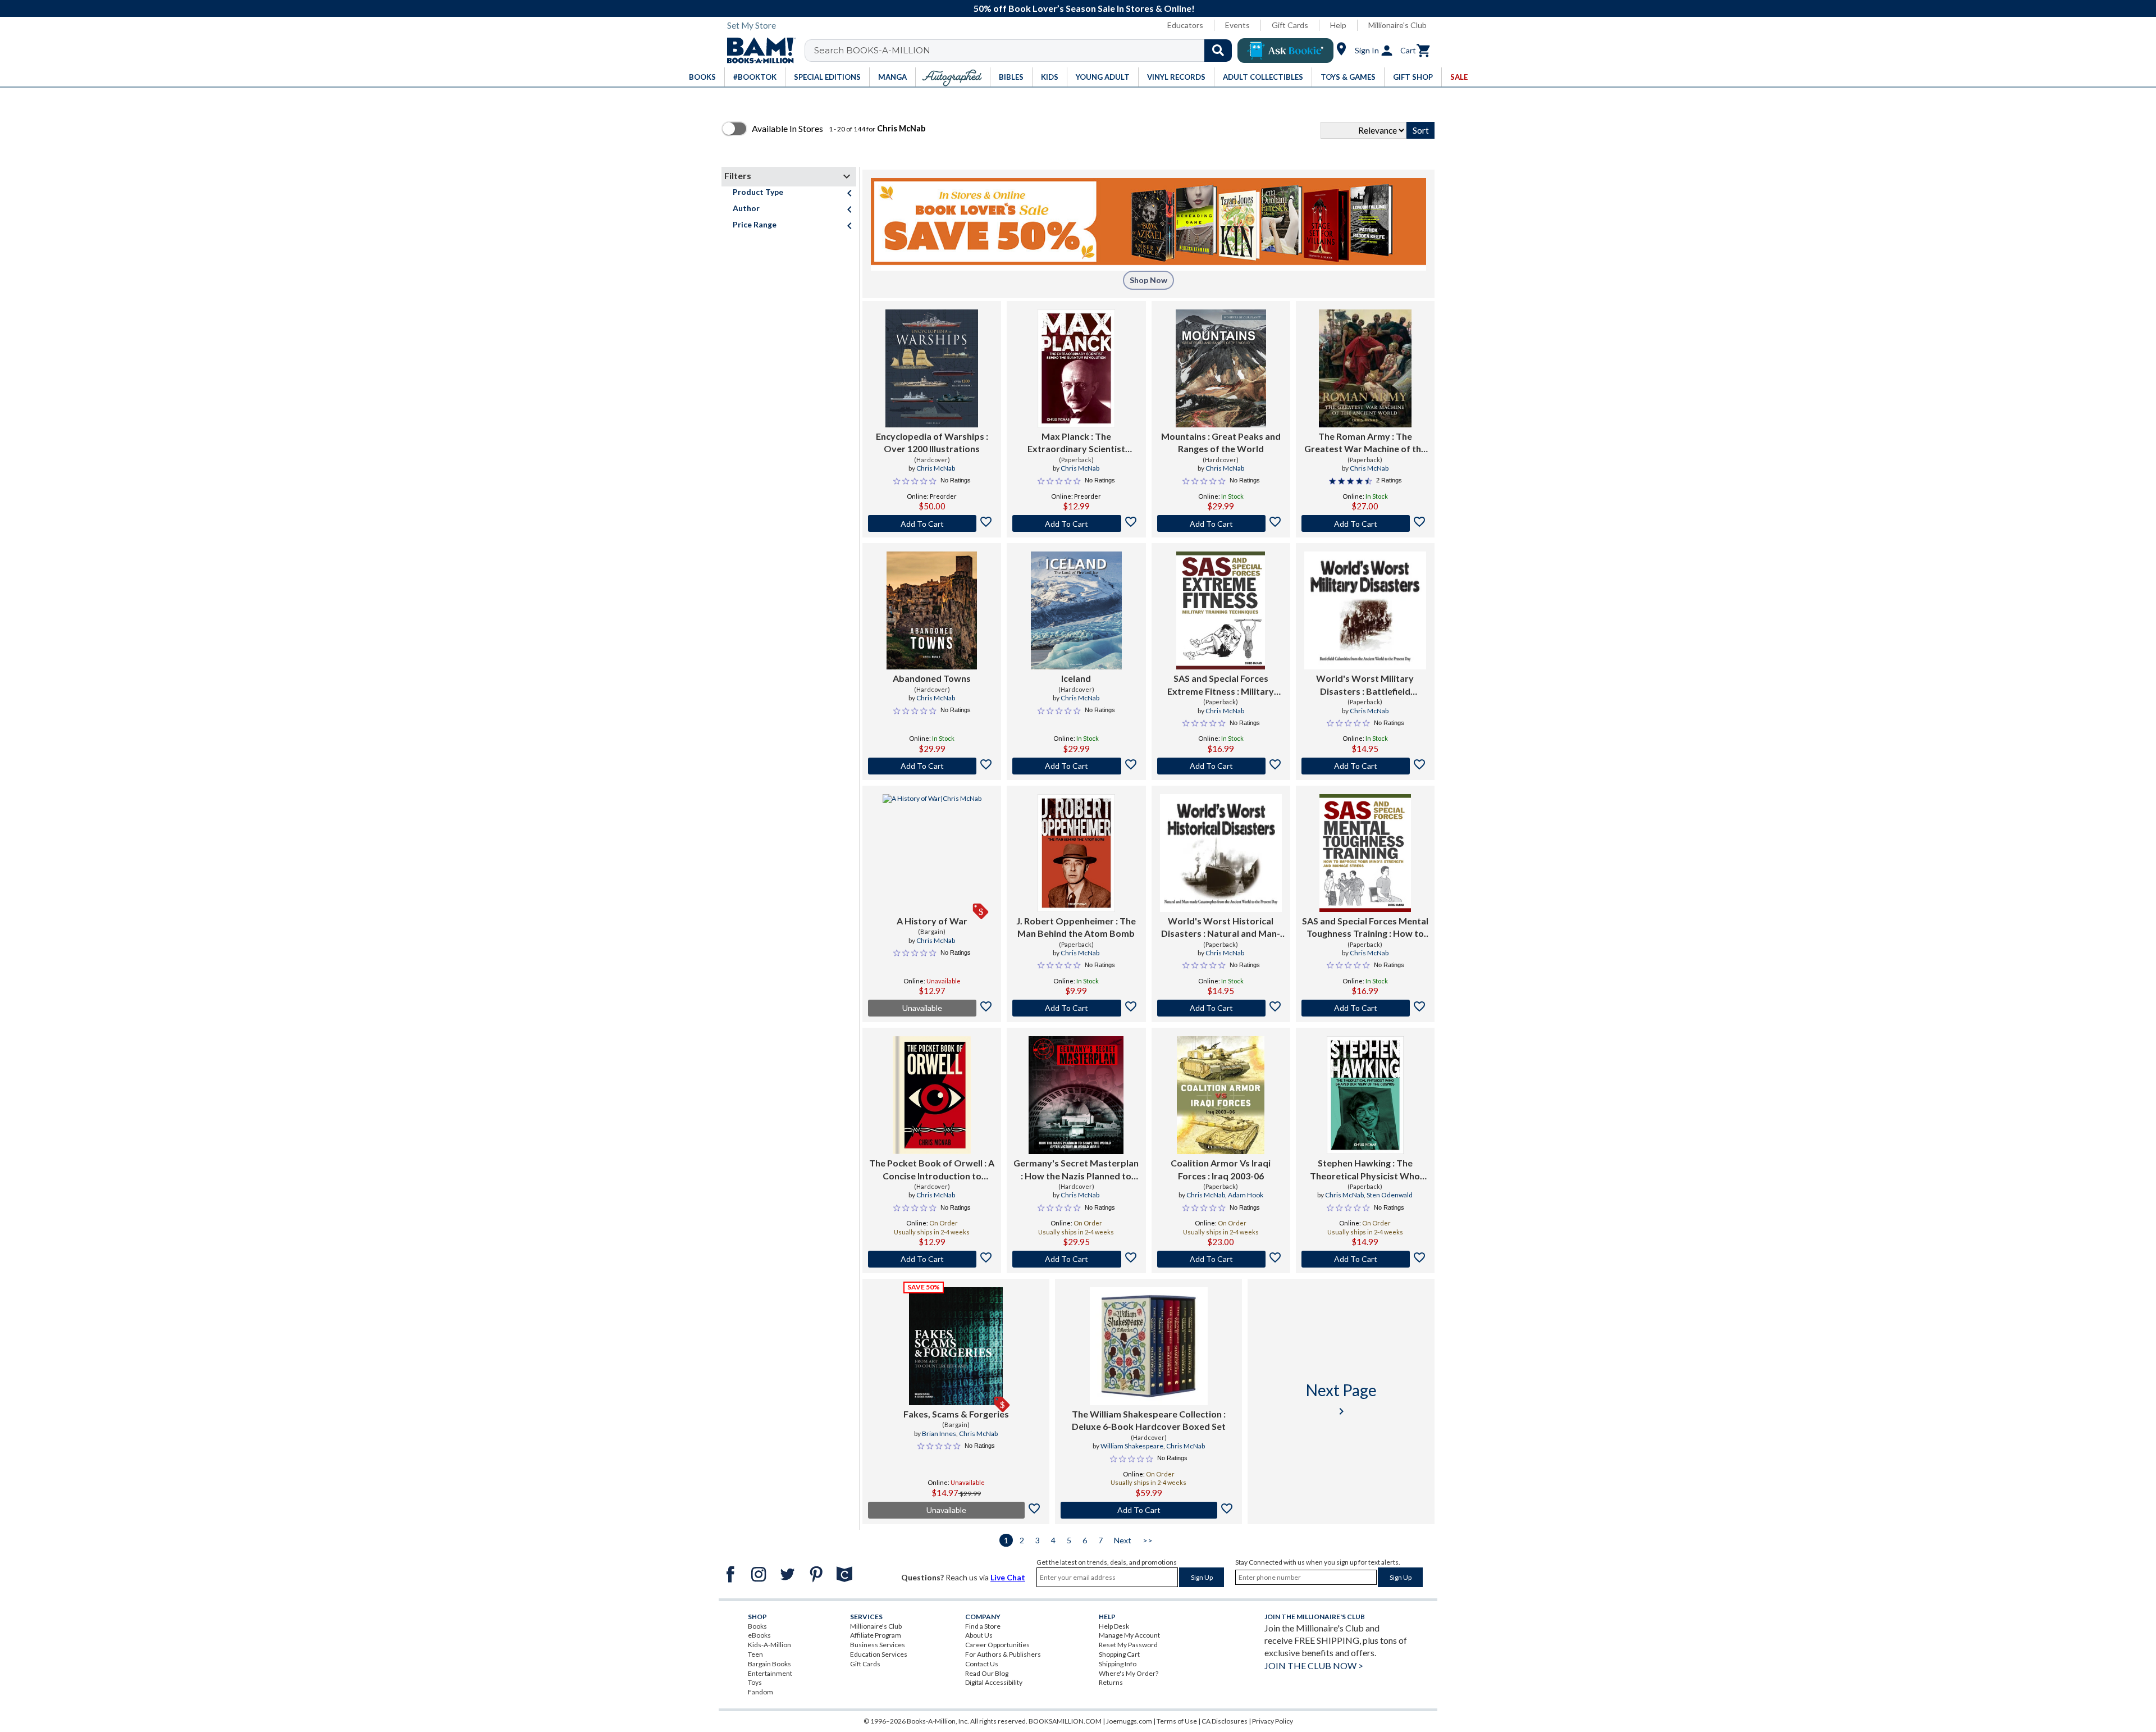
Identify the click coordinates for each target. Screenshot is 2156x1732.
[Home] (757, 51)
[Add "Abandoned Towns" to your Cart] (932, 766)
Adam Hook (1246, 1195)
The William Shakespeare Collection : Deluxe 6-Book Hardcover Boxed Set (1149, 1420)
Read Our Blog (987, 1673)
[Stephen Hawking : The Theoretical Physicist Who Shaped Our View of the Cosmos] (1365, 1095)
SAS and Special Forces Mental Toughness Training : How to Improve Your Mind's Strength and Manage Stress (1365, 928)
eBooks (759, 1635)
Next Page (1341, 1399)
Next (1123, 1540)
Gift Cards (1290, 25)
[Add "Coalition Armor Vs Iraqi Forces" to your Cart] (1221, 1259)
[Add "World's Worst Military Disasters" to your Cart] (1365, 766)
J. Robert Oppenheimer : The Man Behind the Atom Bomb (1076, 927)
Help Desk (1114, 1626)
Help (1338, 25)
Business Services (878, 1645)
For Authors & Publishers (1003, 1654)
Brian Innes (939, 1434)
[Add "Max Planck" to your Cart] (1076, 523)
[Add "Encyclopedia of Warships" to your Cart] (932, 523)
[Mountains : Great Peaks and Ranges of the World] (1221, 368)
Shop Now (1148, 280)
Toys (755, 1682)
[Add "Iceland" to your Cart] (1076, 766)
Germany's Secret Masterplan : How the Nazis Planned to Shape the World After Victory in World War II (1076, 1170)
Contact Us (982, 1664)
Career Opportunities (997, 1645)
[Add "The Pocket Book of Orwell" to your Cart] (932, 1259)
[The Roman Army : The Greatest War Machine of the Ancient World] (1365, 368)
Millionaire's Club (1397, 25)
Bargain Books (769, 1664)
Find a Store (983, 1626)
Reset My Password (1128, 1645)
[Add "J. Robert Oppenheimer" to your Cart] (1076, 1008)
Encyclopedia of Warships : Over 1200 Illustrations (932, 442)
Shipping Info (1118, 1664)
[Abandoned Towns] (932, 610)
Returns (1111, 1682)
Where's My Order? (1129, 1673)
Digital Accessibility (994, 1682)
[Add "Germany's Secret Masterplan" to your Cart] (1076, 1259)
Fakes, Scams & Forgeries (956, 1414)
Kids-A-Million (769, 1645)
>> (1148, 1540)
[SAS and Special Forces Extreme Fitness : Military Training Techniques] (1221, 610)
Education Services (879, 1654)
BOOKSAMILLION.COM (1065, 1721)
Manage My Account (1129, 1635)
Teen (755, 1654)
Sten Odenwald (1390, 1195)
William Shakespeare (1132, 1446)
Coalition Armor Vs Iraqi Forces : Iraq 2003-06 (1221, 1169)
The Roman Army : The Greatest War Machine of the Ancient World (1365, 443)
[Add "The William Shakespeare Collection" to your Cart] (1148, 1510)
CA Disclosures (1225, 1721)
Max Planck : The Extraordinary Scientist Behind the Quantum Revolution (1076, 443)
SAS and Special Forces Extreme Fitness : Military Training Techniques (1221, 685)
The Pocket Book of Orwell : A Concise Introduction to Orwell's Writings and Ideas (932, 1170)
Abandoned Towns (932, 678)
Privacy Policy (1273, 1721)
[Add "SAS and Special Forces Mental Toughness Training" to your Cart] (1365, 1008)
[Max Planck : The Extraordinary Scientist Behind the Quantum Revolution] (1076, 368)
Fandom (760, 1692)
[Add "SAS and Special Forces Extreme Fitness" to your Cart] (1221, 766)
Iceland (1076, 678)
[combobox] (1026, 51)
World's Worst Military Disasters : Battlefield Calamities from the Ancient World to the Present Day (1365, 685)
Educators (1185, 25)
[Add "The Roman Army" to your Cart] (1365, 523)
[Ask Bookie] (1285, 51)
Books (757, 1626)
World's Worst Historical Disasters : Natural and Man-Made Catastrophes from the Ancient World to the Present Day (1221, 928)
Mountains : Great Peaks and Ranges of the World (1221, 442)
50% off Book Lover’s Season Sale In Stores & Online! (1084, 8)
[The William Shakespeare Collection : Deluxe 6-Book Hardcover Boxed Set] (1149, 1346)
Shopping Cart (1119, 1654)
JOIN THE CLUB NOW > (1314, 1665)
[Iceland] (1077, 610)
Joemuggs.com (1129, 1721)
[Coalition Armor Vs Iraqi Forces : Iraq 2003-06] (1221, 1095)
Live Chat (1008, 1577)
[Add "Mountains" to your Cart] (1221, 523)
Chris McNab (936, 468)
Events (1237, 25)
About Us (979, 1635)
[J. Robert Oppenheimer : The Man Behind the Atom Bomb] (1076, 853)
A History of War (932, 921)
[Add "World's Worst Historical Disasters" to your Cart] (1221, 1008)
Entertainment (770, 1673)
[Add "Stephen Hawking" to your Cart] (1365, 1259)
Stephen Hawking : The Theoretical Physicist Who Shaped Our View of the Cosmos (1365, 1170)
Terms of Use (1177, 1721)
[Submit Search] (1218, 51)
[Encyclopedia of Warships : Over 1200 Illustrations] (932, 368)
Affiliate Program (876, 1635)
